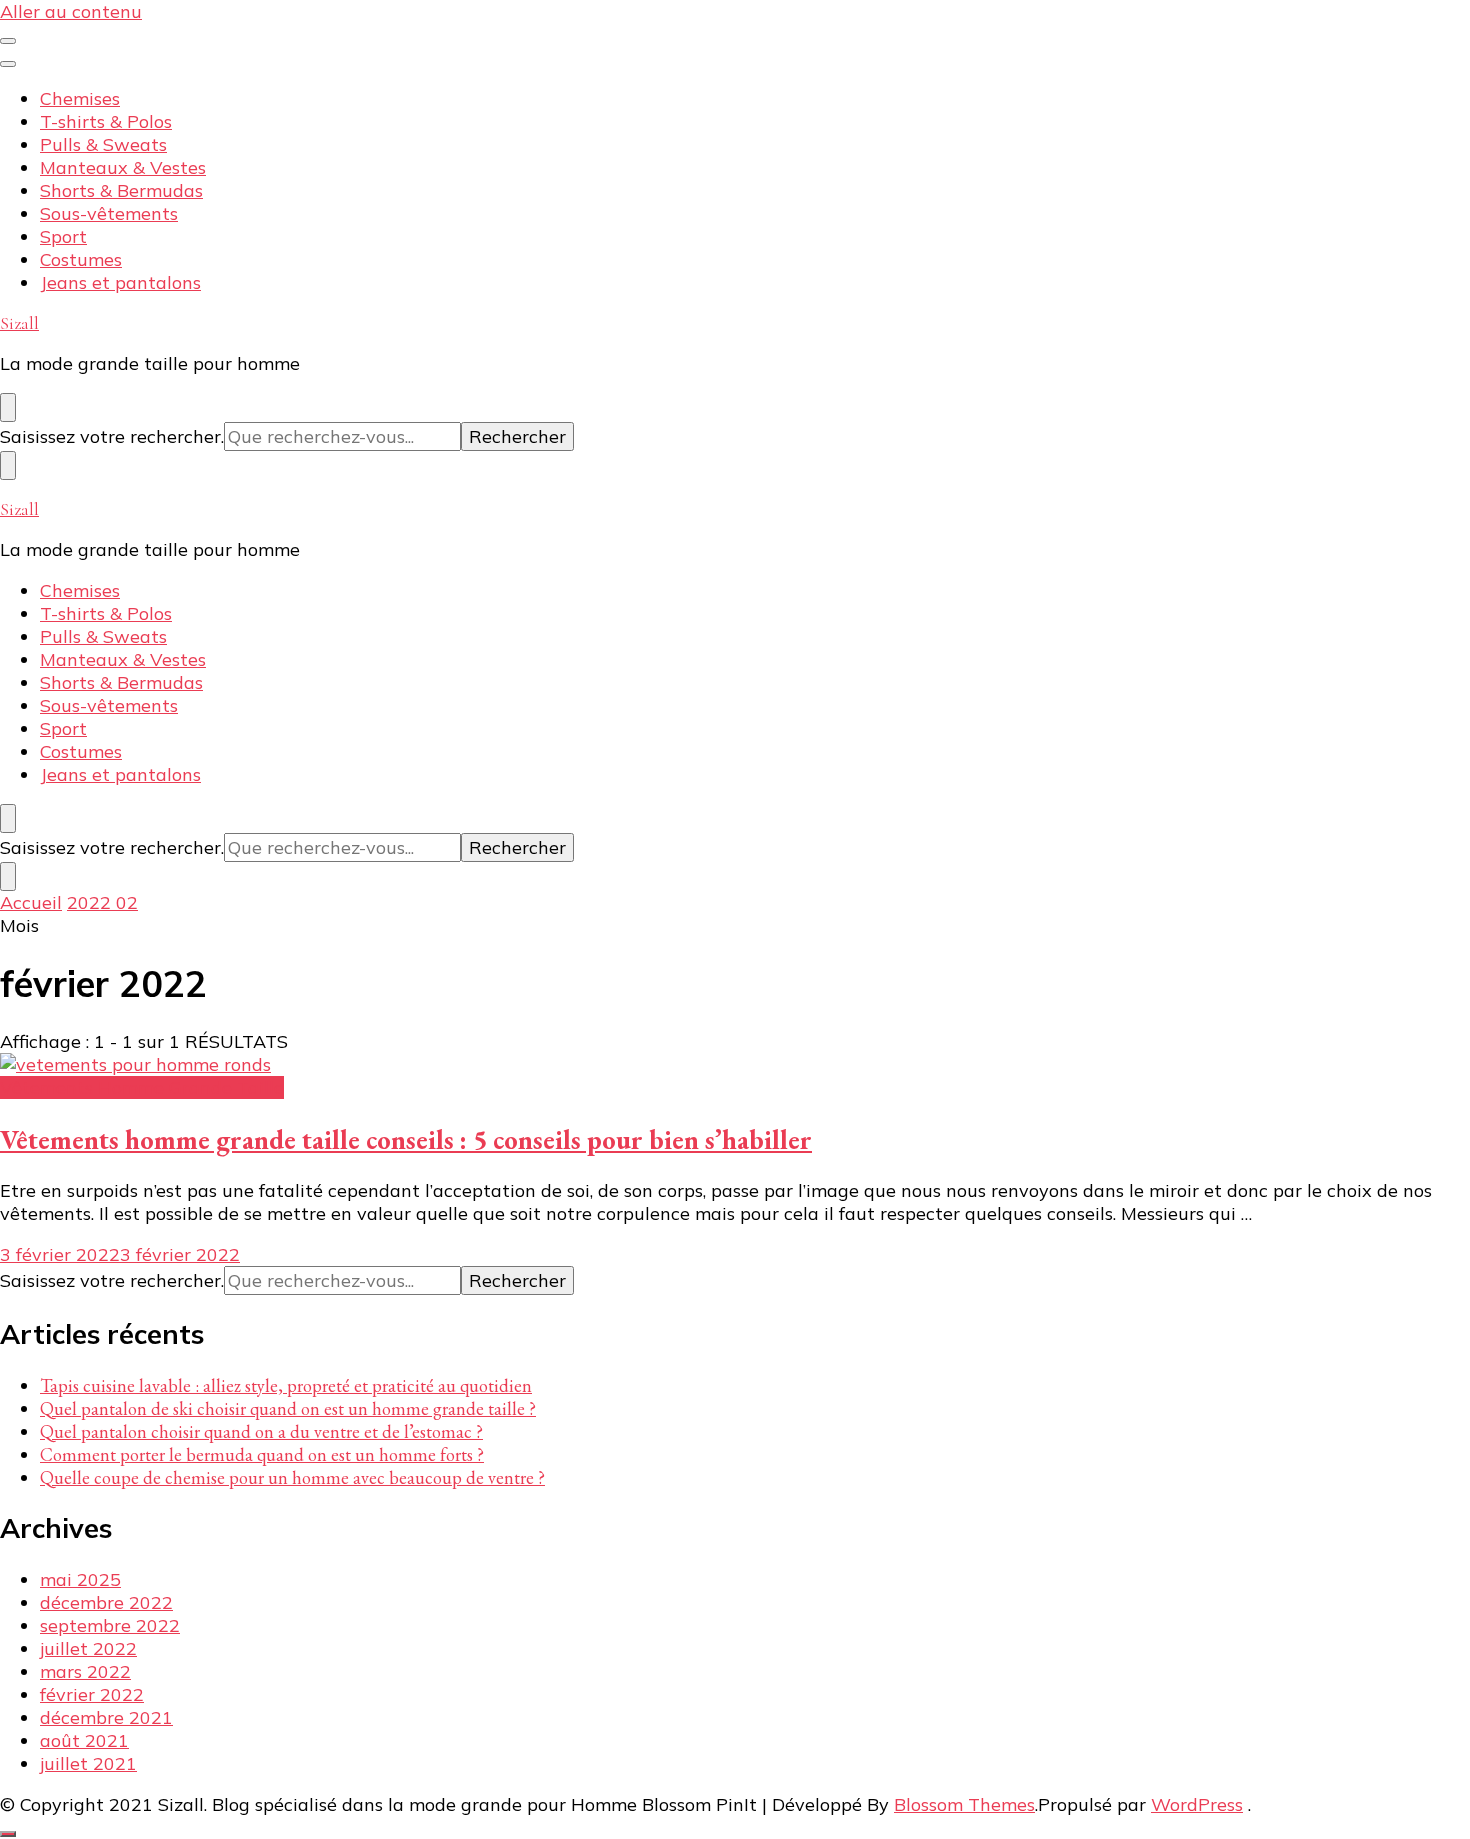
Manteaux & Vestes (123, 167)
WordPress (1197, 1804)
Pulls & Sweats (103, 144)
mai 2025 (80, 1579)
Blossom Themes (964, 1804)
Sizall (19, 323)
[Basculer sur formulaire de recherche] (8, 407)
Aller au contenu (71, 11)
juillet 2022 (88, 1648)
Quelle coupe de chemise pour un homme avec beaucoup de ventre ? (292, 1477)
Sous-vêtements (109, 213)
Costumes (81, 259)
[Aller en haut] (8, 1834)
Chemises (80, 98)
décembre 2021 (106, 1717)
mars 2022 (85, 1671)
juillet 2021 (88, 1763)
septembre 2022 (110, 1625)
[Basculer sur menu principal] (8, 41)
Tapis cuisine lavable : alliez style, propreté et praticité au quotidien (286, 1385)
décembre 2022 (106, 1602)
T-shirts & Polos (106, 121)
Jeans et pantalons (120, 282)
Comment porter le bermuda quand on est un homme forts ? (262, 1454)
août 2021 (84, 1740)
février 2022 (92, 1694)
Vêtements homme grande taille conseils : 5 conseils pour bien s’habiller (406, 1139)
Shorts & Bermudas (121, 190)
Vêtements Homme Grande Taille (142, 1087)
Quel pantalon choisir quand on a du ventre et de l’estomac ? (261, 1431)
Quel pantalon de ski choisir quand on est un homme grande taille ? (288, 1408)
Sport (63, 236)
